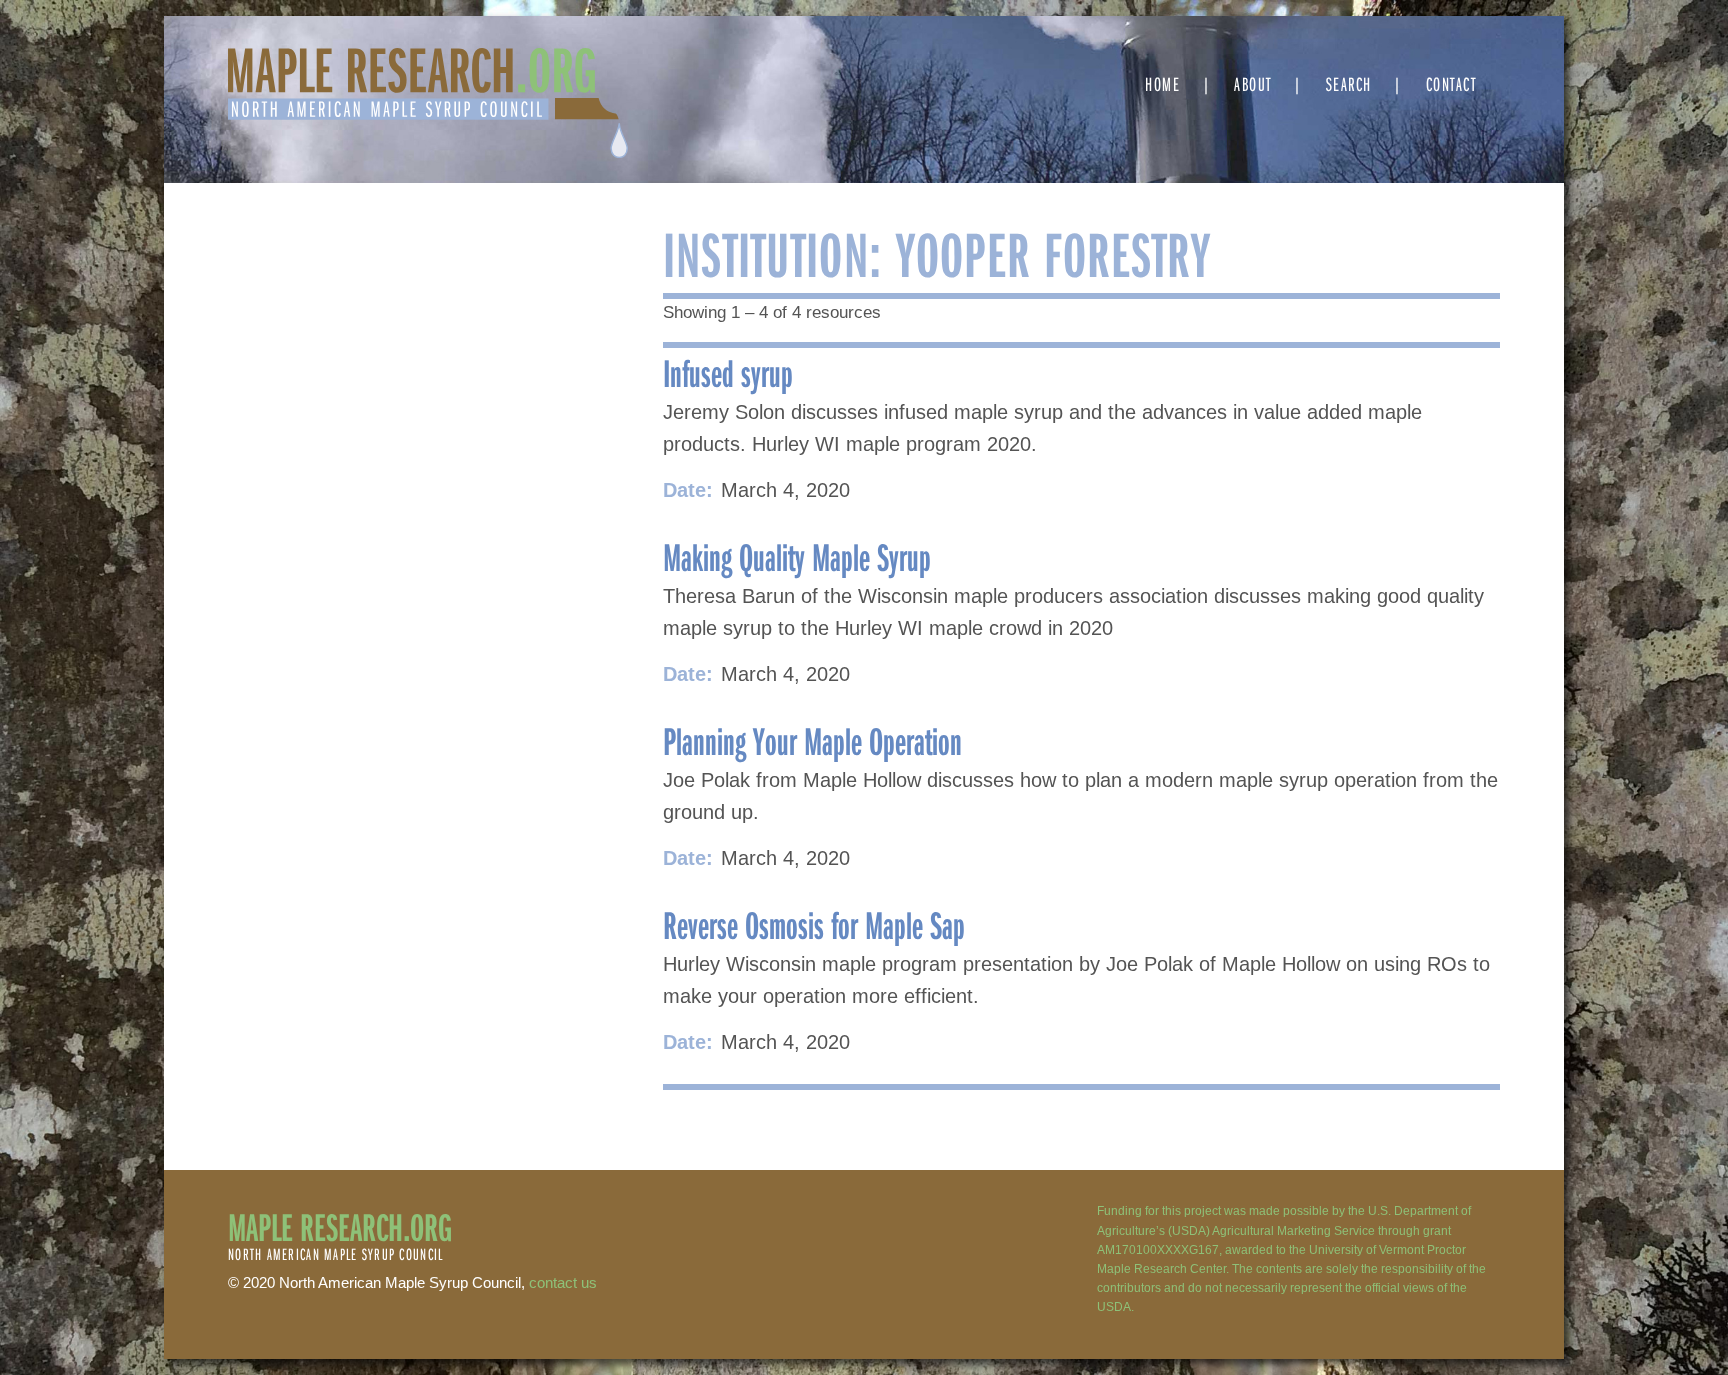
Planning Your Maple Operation (812, 740)
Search (1349, 83)
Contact (1451, 83)
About (1253, 83)
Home (1162, 83)
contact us (563, 1282)
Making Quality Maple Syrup (797, 556)
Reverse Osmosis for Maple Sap (814, 924)
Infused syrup (728, 372)
